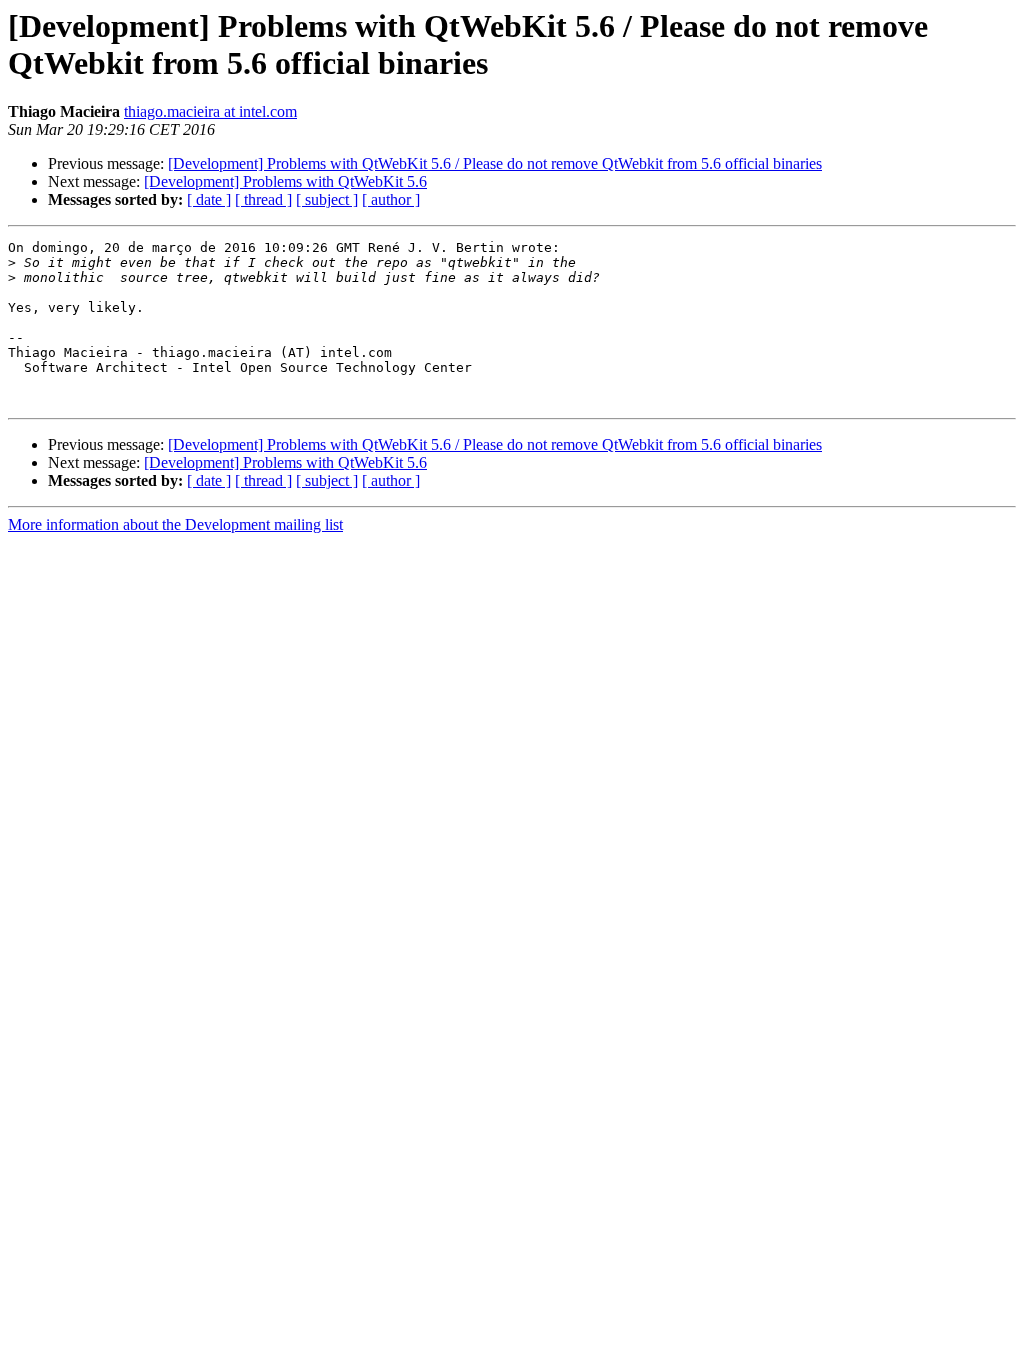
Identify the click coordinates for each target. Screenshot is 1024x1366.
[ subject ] (327, 199)
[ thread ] (263, 199)
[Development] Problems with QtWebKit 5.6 (285, 181)
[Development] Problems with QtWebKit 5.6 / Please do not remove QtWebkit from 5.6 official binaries (495, 163)
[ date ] (209, 199)
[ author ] (391, 199)
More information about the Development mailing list (175, 524)
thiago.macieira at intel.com (210, 111)
